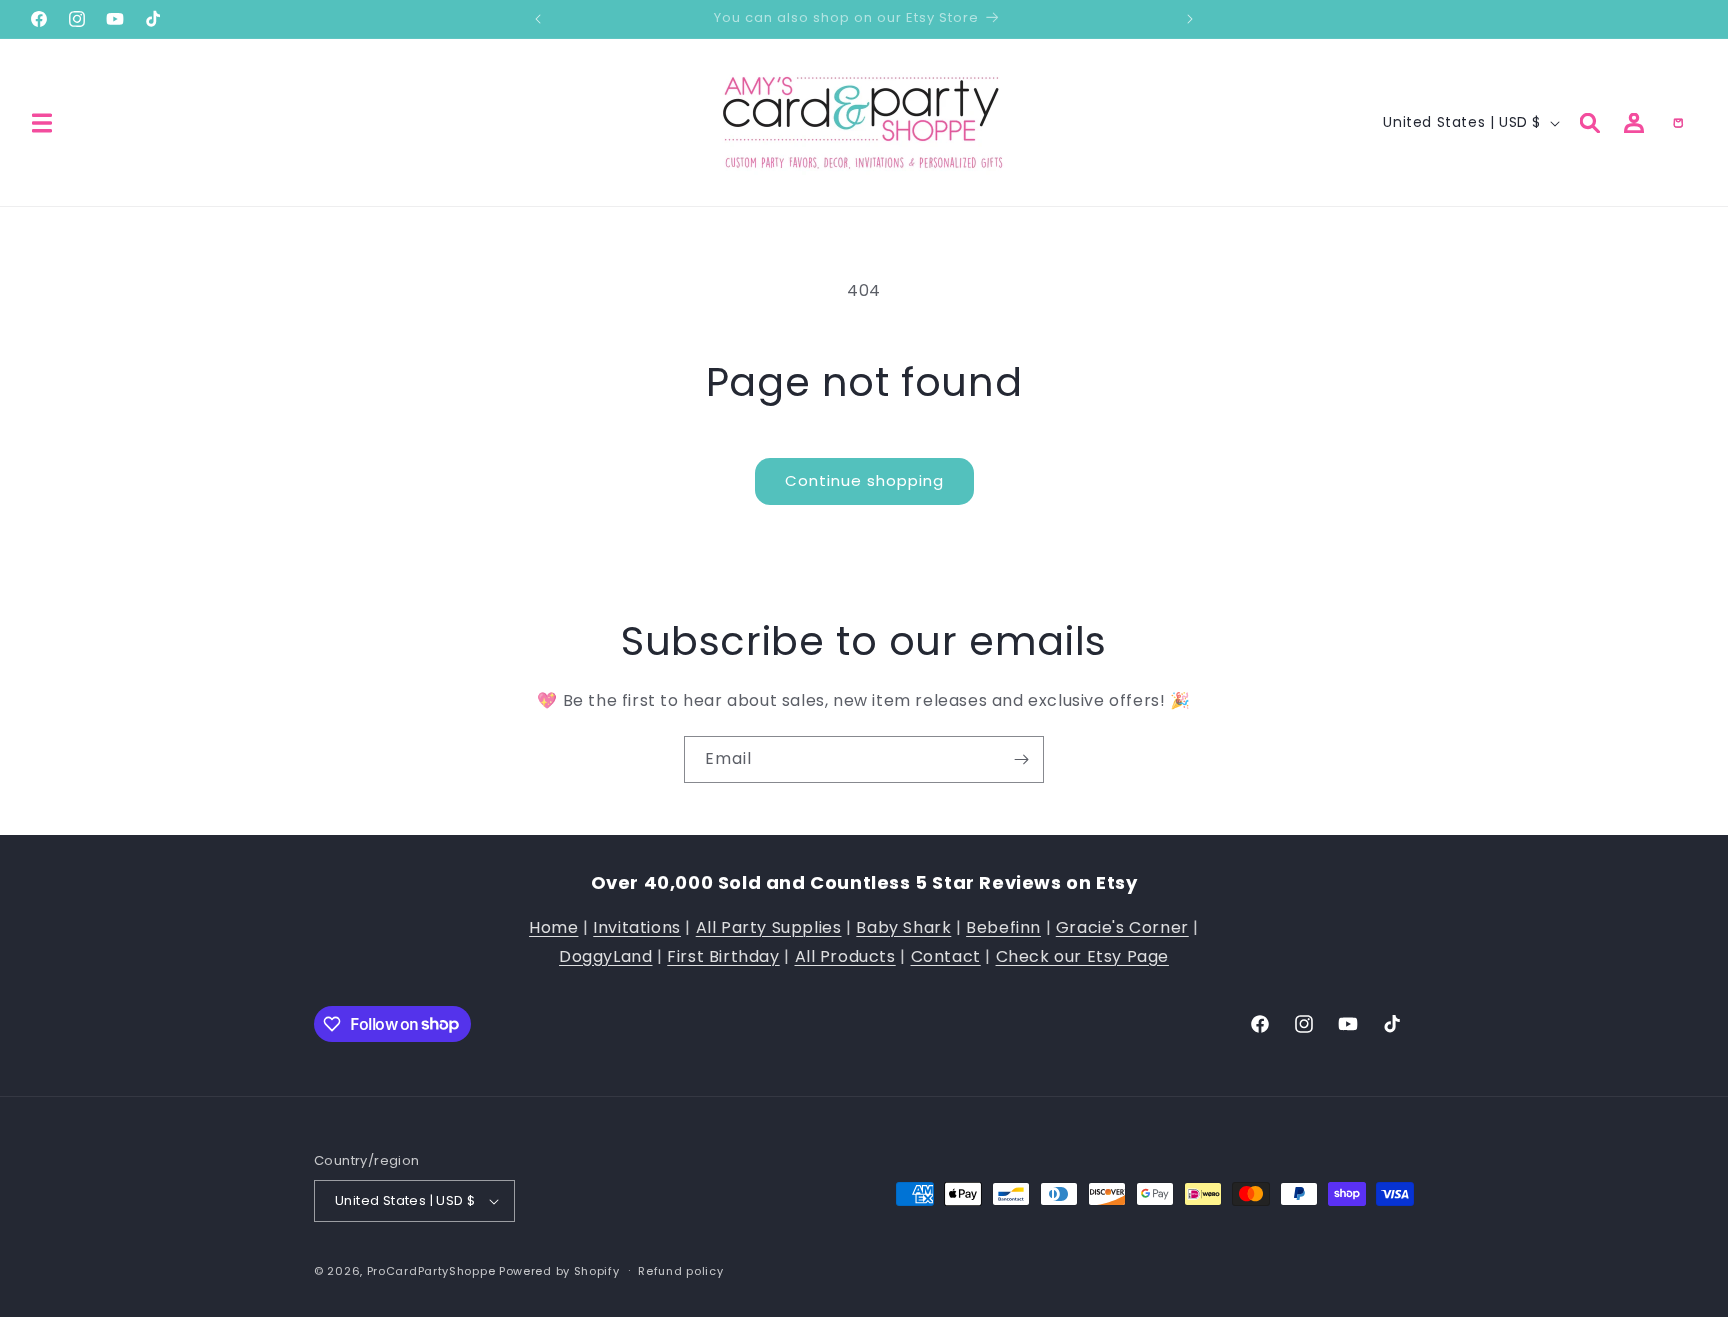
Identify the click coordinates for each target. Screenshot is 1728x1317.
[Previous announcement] (538, 19)
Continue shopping (864, 480)
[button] (42, 123)
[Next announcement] (1190, 19)
